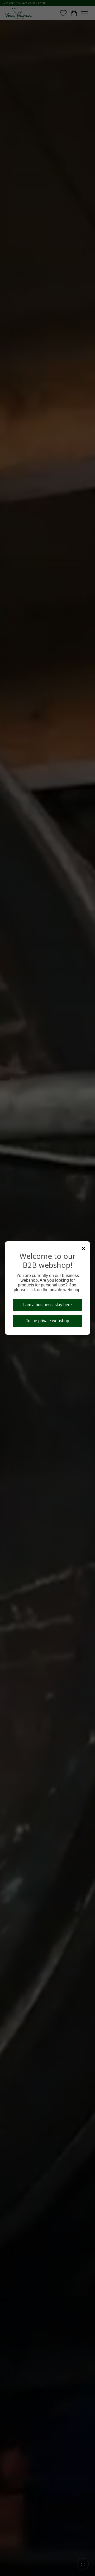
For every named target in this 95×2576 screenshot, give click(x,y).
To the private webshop (47, 1321)
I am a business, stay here (47, 1305)
